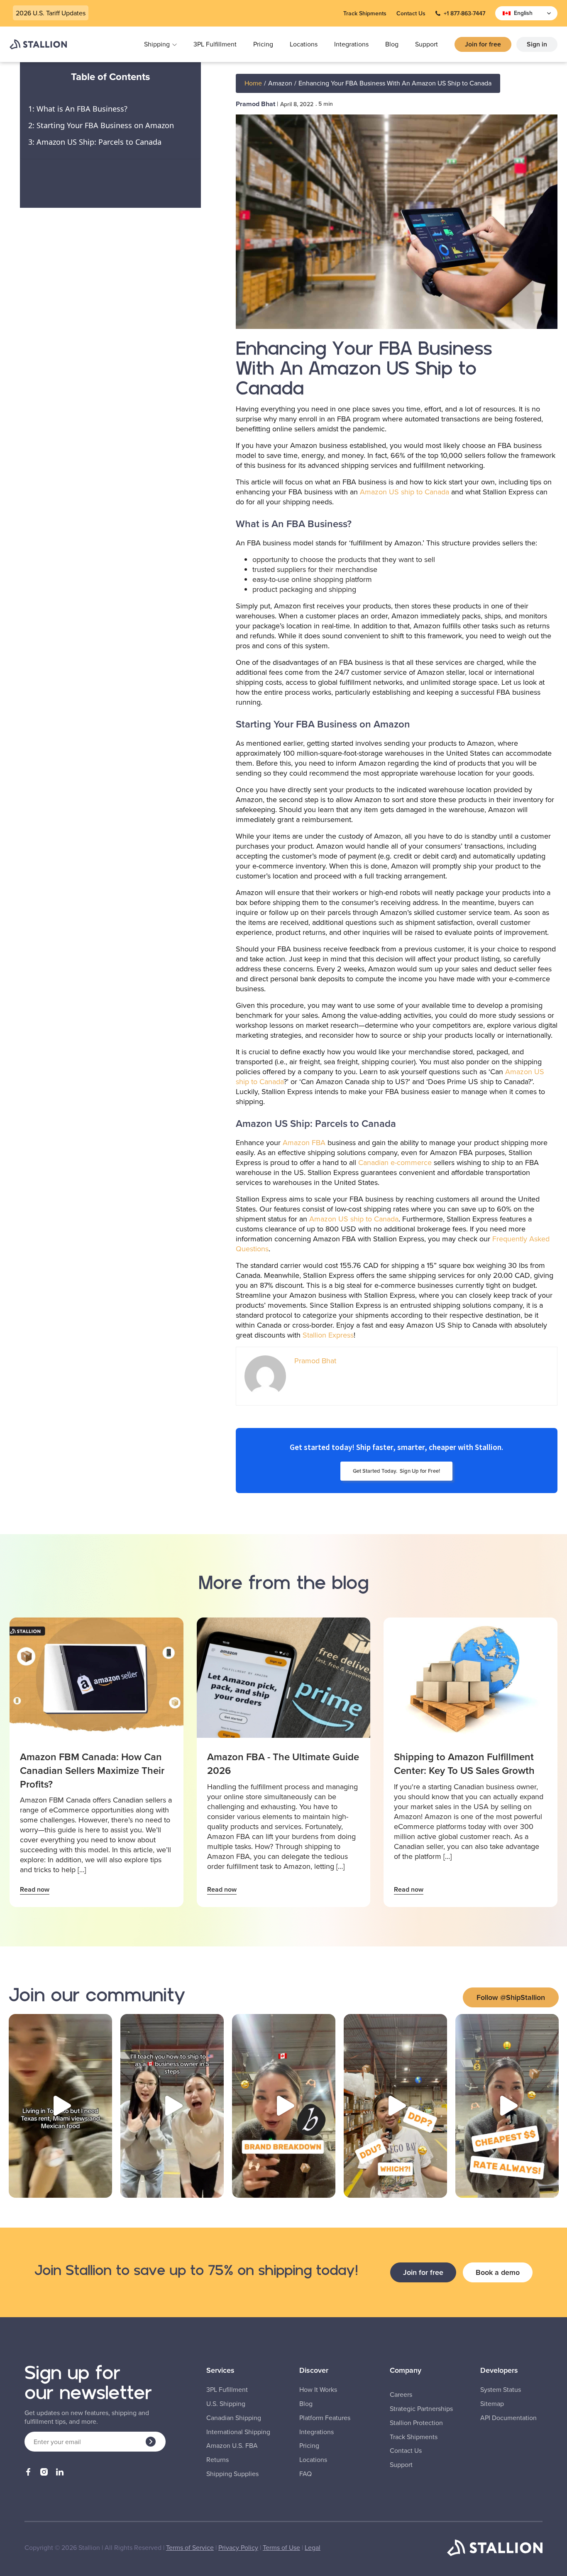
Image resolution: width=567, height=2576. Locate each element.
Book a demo (498, 2272)
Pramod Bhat (255, 104)
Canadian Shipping (234, 2418)
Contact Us (411, 13)
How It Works (318, 2390)
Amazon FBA (303, 1142)
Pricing (263, 44)
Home (253, 83)
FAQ (305, 2474)
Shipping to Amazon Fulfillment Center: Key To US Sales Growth (464, 1764)
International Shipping (238, 2432)
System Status (501, 2390)
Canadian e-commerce (395, 1162)
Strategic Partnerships (421, 2409)
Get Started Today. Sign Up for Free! (396, 1471)
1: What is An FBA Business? (78, 108)
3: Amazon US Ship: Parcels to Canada (95, 142)
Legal (313, 2547)
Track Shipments (365, 13)
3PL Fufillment (227, 2390)
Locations (304, 44)
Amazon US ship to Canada (404, 492)
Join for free (483, 44)
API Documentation (508, 2418)
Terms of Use (281, 2547)
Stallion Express (328, 1335)
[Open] (60, 2106)
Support (426, 44)
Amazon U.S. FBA (232, 2446)
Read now (35, 1889)
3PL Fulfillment (215, 44)
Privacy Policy (238, 2547)
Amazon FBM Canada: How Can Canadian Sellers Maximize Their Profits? (92, 1770)
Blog (392, 44)
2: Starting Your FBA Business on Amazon (101, 125)
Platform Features (325, 2418)
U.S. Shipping (226, 2404)
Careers (401, 2395)
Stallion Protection (416, 2423)
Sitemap (492, 2404)
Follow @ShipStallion (511, 1997)
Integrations (351, 44)
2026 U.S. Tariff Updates (51, 13)
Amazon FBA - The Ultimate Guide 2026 (283, 1764)
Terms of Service (190, 2547)
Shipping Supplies (232, 2474)
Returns (218, 2460)
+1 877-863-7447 (464, 13)
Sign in (537, 44)
